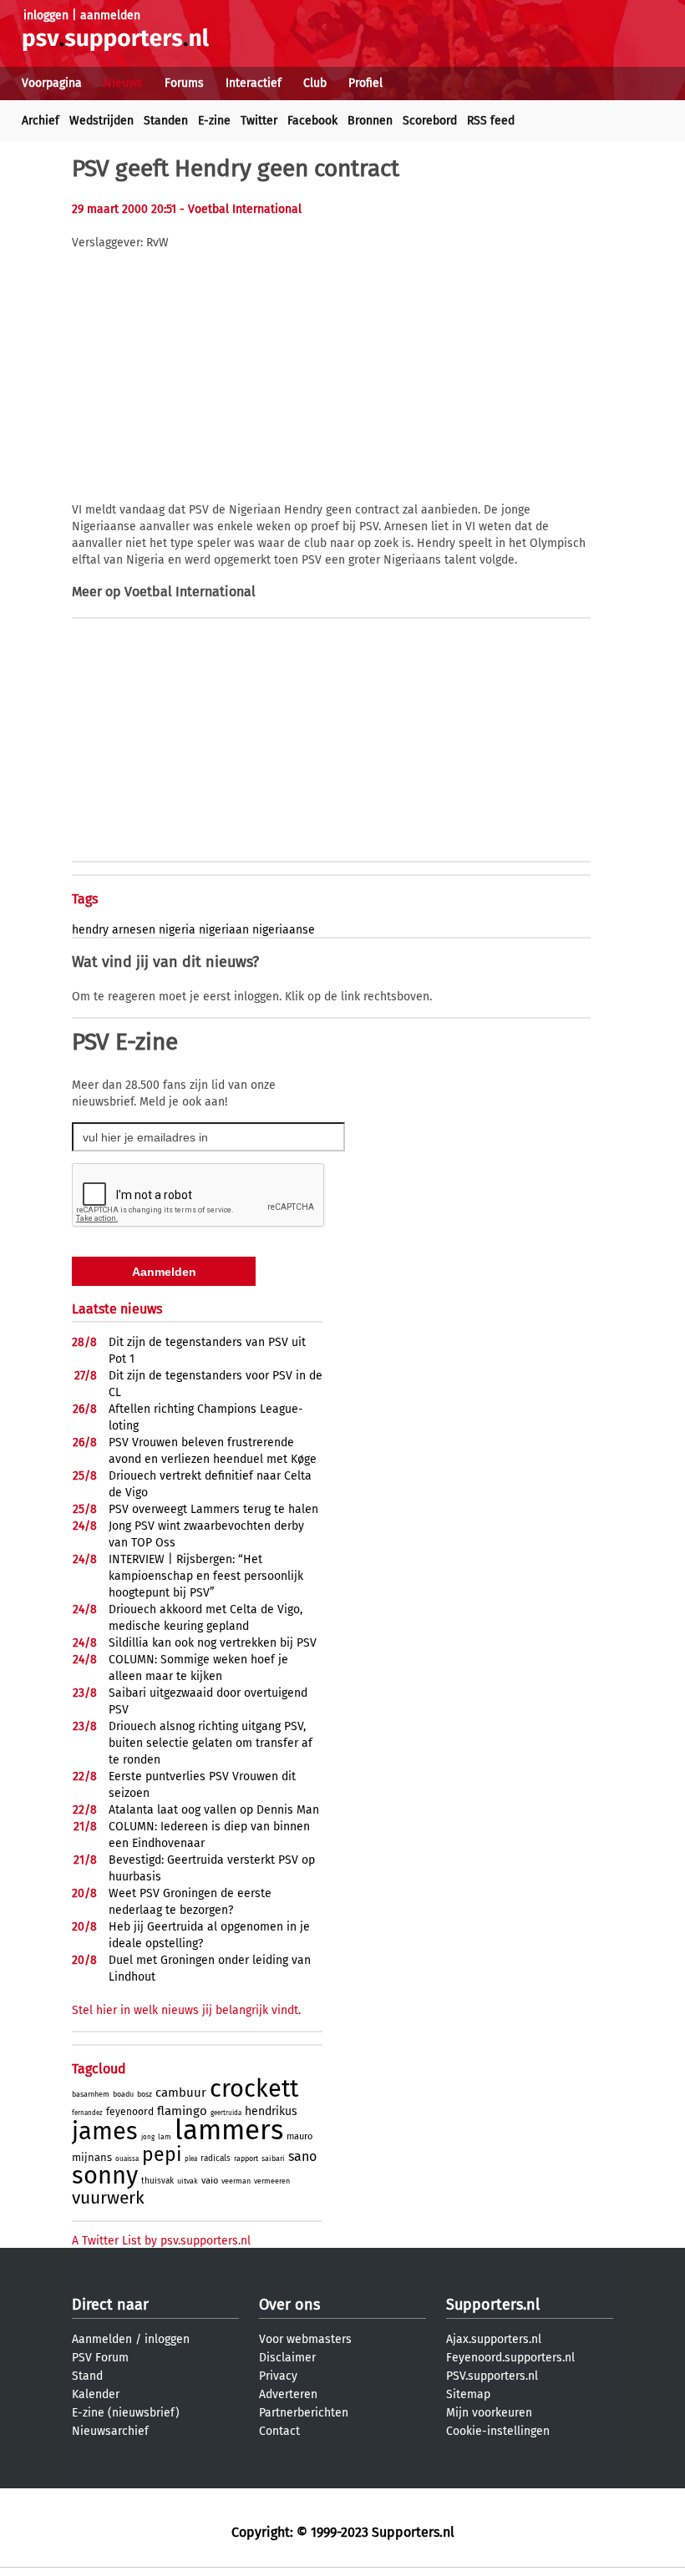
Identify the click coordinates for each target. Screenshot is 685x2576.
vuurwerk (108, 2198)
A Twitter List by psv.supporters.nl (161, 2241)
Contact (279, 2431)
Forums (184, 83)
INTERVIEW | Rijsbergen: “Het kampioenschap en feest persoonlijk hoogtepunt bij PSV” (206, 1576)
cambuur (181, 2093)
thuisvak (157, 2181)
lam (165, 2137)
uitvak (188, 2181)
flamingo (182, 2111)
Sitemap (468, 2394)
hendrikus (271, 2111)
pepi (162, 2154)
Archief (41, 121)
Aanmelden (102, 2339)
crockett (254, 2089)
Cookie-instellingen (498, 2431)
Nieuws (123, 83)
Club (315, 83)
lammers (229, 2130)
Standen (166, 121)
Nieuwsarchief (110, 2431)
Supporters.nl (493, 2305)
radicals (216, 2158)
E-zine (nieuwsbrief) (126, 2413)
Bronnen (370, 121)
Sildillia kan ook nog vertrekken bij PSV (213, 1643)
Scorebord (430, 121)
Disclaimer (287, 2358)
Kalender (96, 2394)
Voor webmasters (305, 2339)
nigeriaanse (284, 930)
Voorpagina (52, 83)
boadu (123, 2094)
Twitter (259, 121)
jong (148, 2137)
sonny (105, 2176)
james (105, 2131)
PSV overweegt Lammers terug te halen (213, 1509)
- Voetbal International (241, 209)
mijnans (92, 2157)
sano (302, 2156)
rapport (246, 2158)
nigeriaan (224, 930)
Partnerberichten (304, 2413)
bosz (145, 2094)
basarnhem (91, 2094)
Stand (87, 2376)
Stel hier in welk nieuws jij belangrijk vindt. (186, 2010)
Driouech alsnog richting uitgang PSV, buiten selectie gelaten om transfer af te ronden (211, 1743)
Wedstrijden (101, 121)
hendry (90, 930)
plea (191, 2159)
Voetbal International (190, 592)
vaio (210, 2181)
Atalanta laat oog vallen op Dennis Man (214, 1810)
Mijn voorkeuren (489, 2413)
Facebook (312, 121)
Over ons (289, 2305)
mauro (299, 2136)
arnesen (134, 930)
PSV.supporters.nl (492, 2376)
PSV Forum (100, 2358)
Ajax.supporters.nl (494, 2339)
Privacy (278, 2376)
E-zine (214, 121)
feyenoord (130, 2112)
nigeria (177, 930)
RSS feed (491, 121)
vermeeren (272, 2181)
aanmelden (110, 15)
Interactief (254, 83)
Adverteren (288, 2394)
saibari (273, 2158)
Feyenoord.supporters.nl (510, 2358)
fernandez (87, 2113)
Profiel (365, 83)
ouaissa (127, 2159)
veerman (236, 2181)
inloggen (46, 15)
